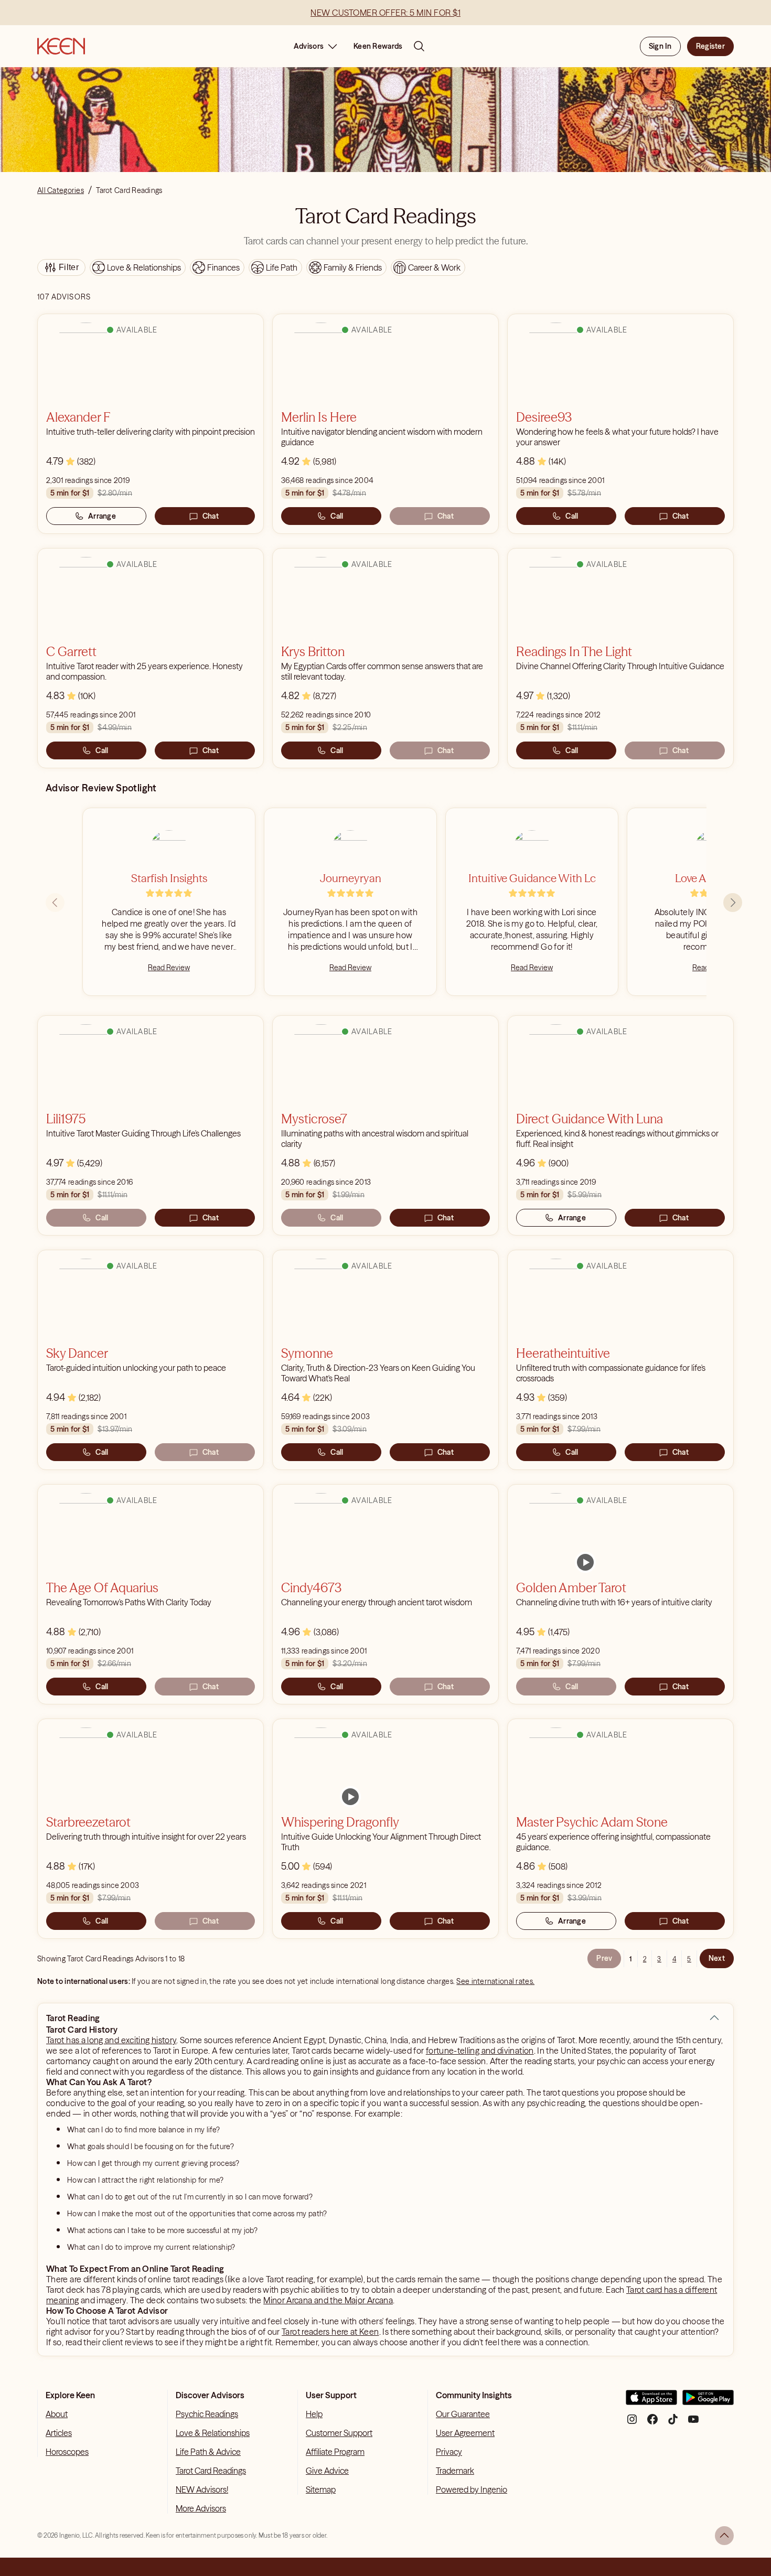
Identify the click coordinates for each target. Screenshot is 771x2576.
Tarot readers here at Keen (330, 2332)
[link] (585, 1562)
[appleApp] (651, 2402)
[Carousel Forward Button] (733, 903)
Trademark (455, 2471)
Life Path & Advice (208, 2452)
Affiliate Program (335, 2452)
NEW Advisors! (202, 2489)
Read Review (169, 968)
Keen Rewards (378, 46)
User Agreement (465, 2433)
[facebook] (652, 2423)
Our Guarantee (463, 2414)
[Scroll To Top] (724, 2536)
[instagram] (632, 2423)
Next (717, 1958)
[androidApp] (708, 2402)
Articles (59, 2433)
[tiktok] (673, 2423)
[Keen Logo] (61, 46)
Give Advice (327, 2471)
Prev (604, 1958)
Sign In (660, 46)
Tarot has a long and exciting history (111, 2040)
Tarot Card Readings (211, 2471)
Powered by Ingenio (472, 2489)
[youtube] (693, 2423)
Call (337, 516)
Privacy (449, 2452)
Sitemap (321, 2489)
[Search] (419, 46)
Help (314, 2414)
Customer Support (339, 2433)
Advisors (309, 46)
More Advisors (201, 2508)
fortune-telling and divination (480, 2051)
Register (710, 46)
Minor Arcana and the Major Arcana (328, 2300)
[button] (714, 2018)
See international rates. (495, 1981)
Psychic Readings (207, 2414)
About (57, 2414)
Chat (211, 516)
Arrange (102, 516)
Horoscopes (67, 2452)
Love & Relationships (213, 2433)
